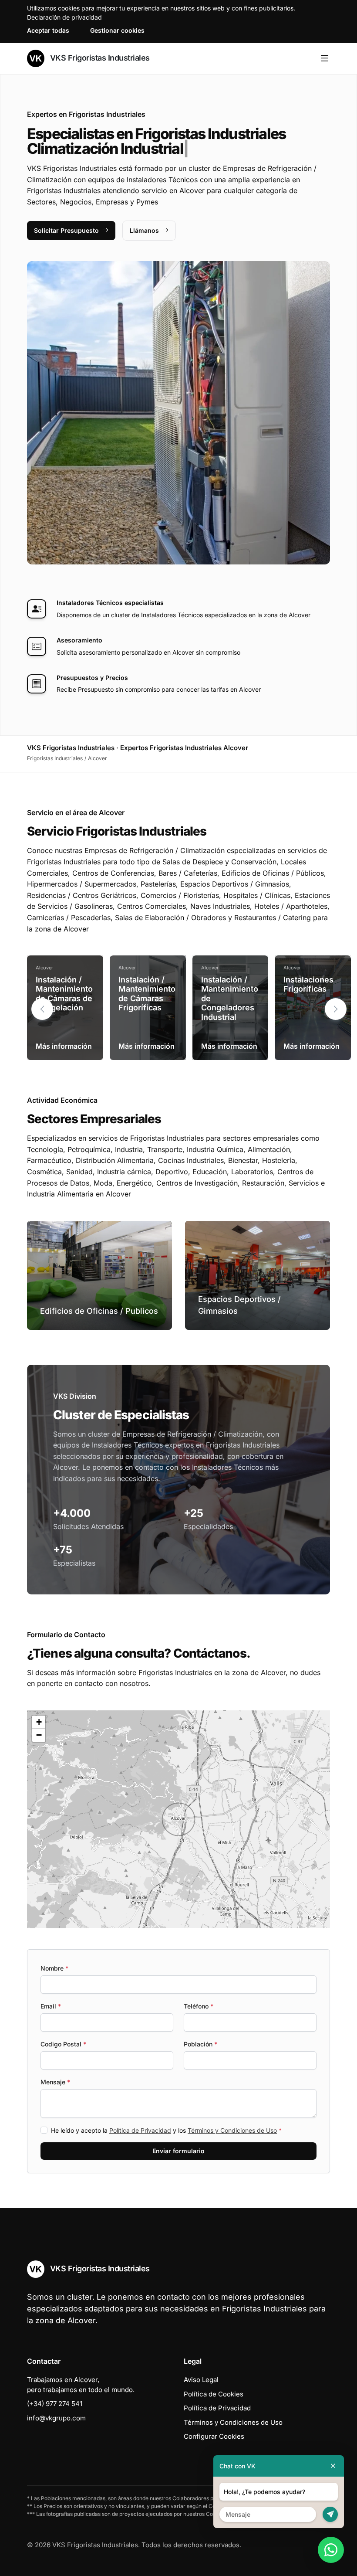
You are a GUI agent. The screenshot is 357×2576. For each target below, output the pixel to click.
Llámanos (144, 230)
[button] (336, 1009)
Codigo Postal (63, 2044)
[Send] (330, 2514)
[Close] (333, 2466)
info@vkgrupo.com (56, 2418)
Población (200, 2044)
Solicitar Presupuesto (66, 230)
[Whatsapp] (331, 2550)
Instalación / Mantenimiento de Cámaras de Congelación (64, 994)
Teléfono (199, 2006)
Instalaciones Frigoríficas (308, 984)
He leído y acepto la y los (166, 2130)
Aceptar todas (48, 30)
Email (51, 2006)
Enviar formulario (178, 2151)
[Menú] (325, 58)
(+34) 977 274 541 (55, 2404)
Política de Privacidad (140, 2130)
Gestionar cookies (117, 30)
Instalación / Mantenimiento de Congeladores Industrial (230, 998)
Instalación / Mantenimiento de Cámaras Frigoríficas (147, 994)
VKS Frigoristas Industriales (99, 58)
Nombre (54, 1968)
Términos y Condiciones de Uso (232, 2130)
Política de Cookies (214, 2394)
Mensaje (55, 2082)
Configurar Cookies (214, 2436)
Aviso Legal (201, 2380)
